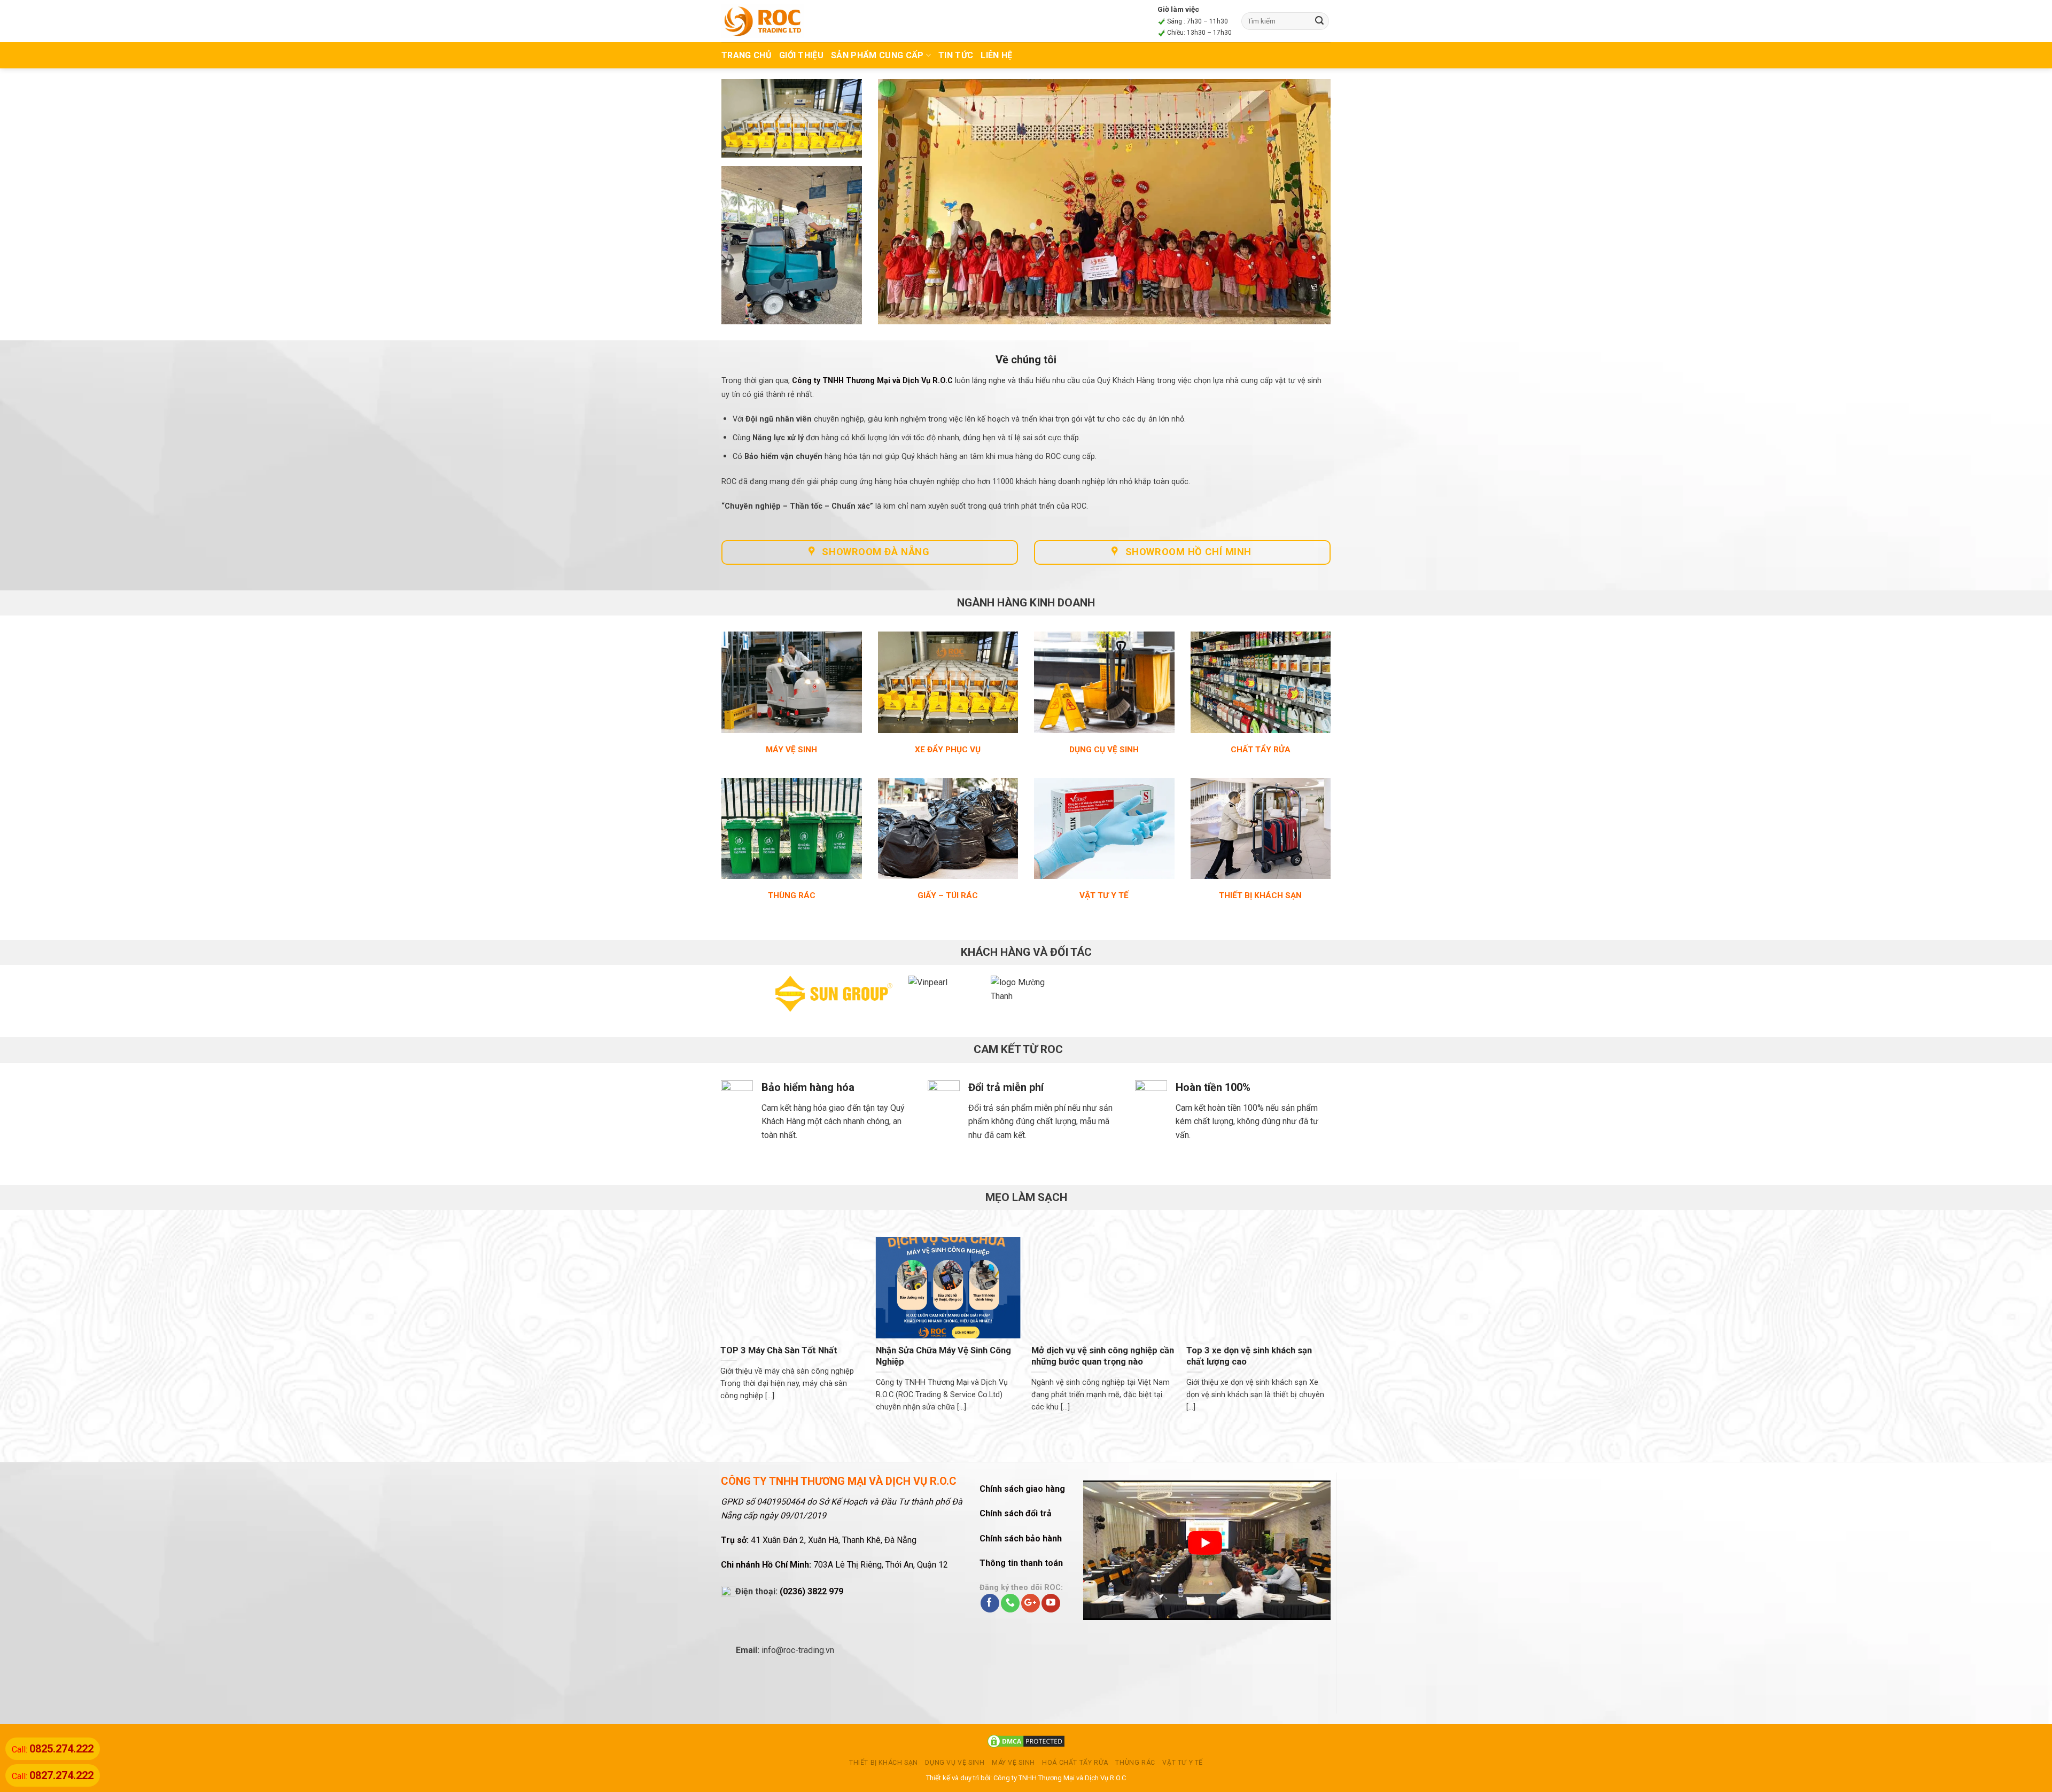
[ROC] (763, 21)
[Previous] (747, 1000)
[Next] (1305, 1000)
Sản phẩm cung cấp (877, 55)
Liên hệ (996, 55)
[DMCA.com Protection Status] (1026, 1743)
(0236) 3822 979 (811, 1594)
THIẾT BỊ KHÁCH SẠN (884, 1765)
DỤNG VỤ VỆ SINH (955, 1765)
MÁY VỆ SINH (1013, 1765)
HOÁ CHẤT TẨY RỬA (1075, 1765)
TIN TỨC (956, 55)
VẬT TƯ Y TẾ (1183, 1765)
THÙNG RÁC (1135, 1765)
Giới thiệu (801, 55)
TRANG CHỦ (747, 55)
